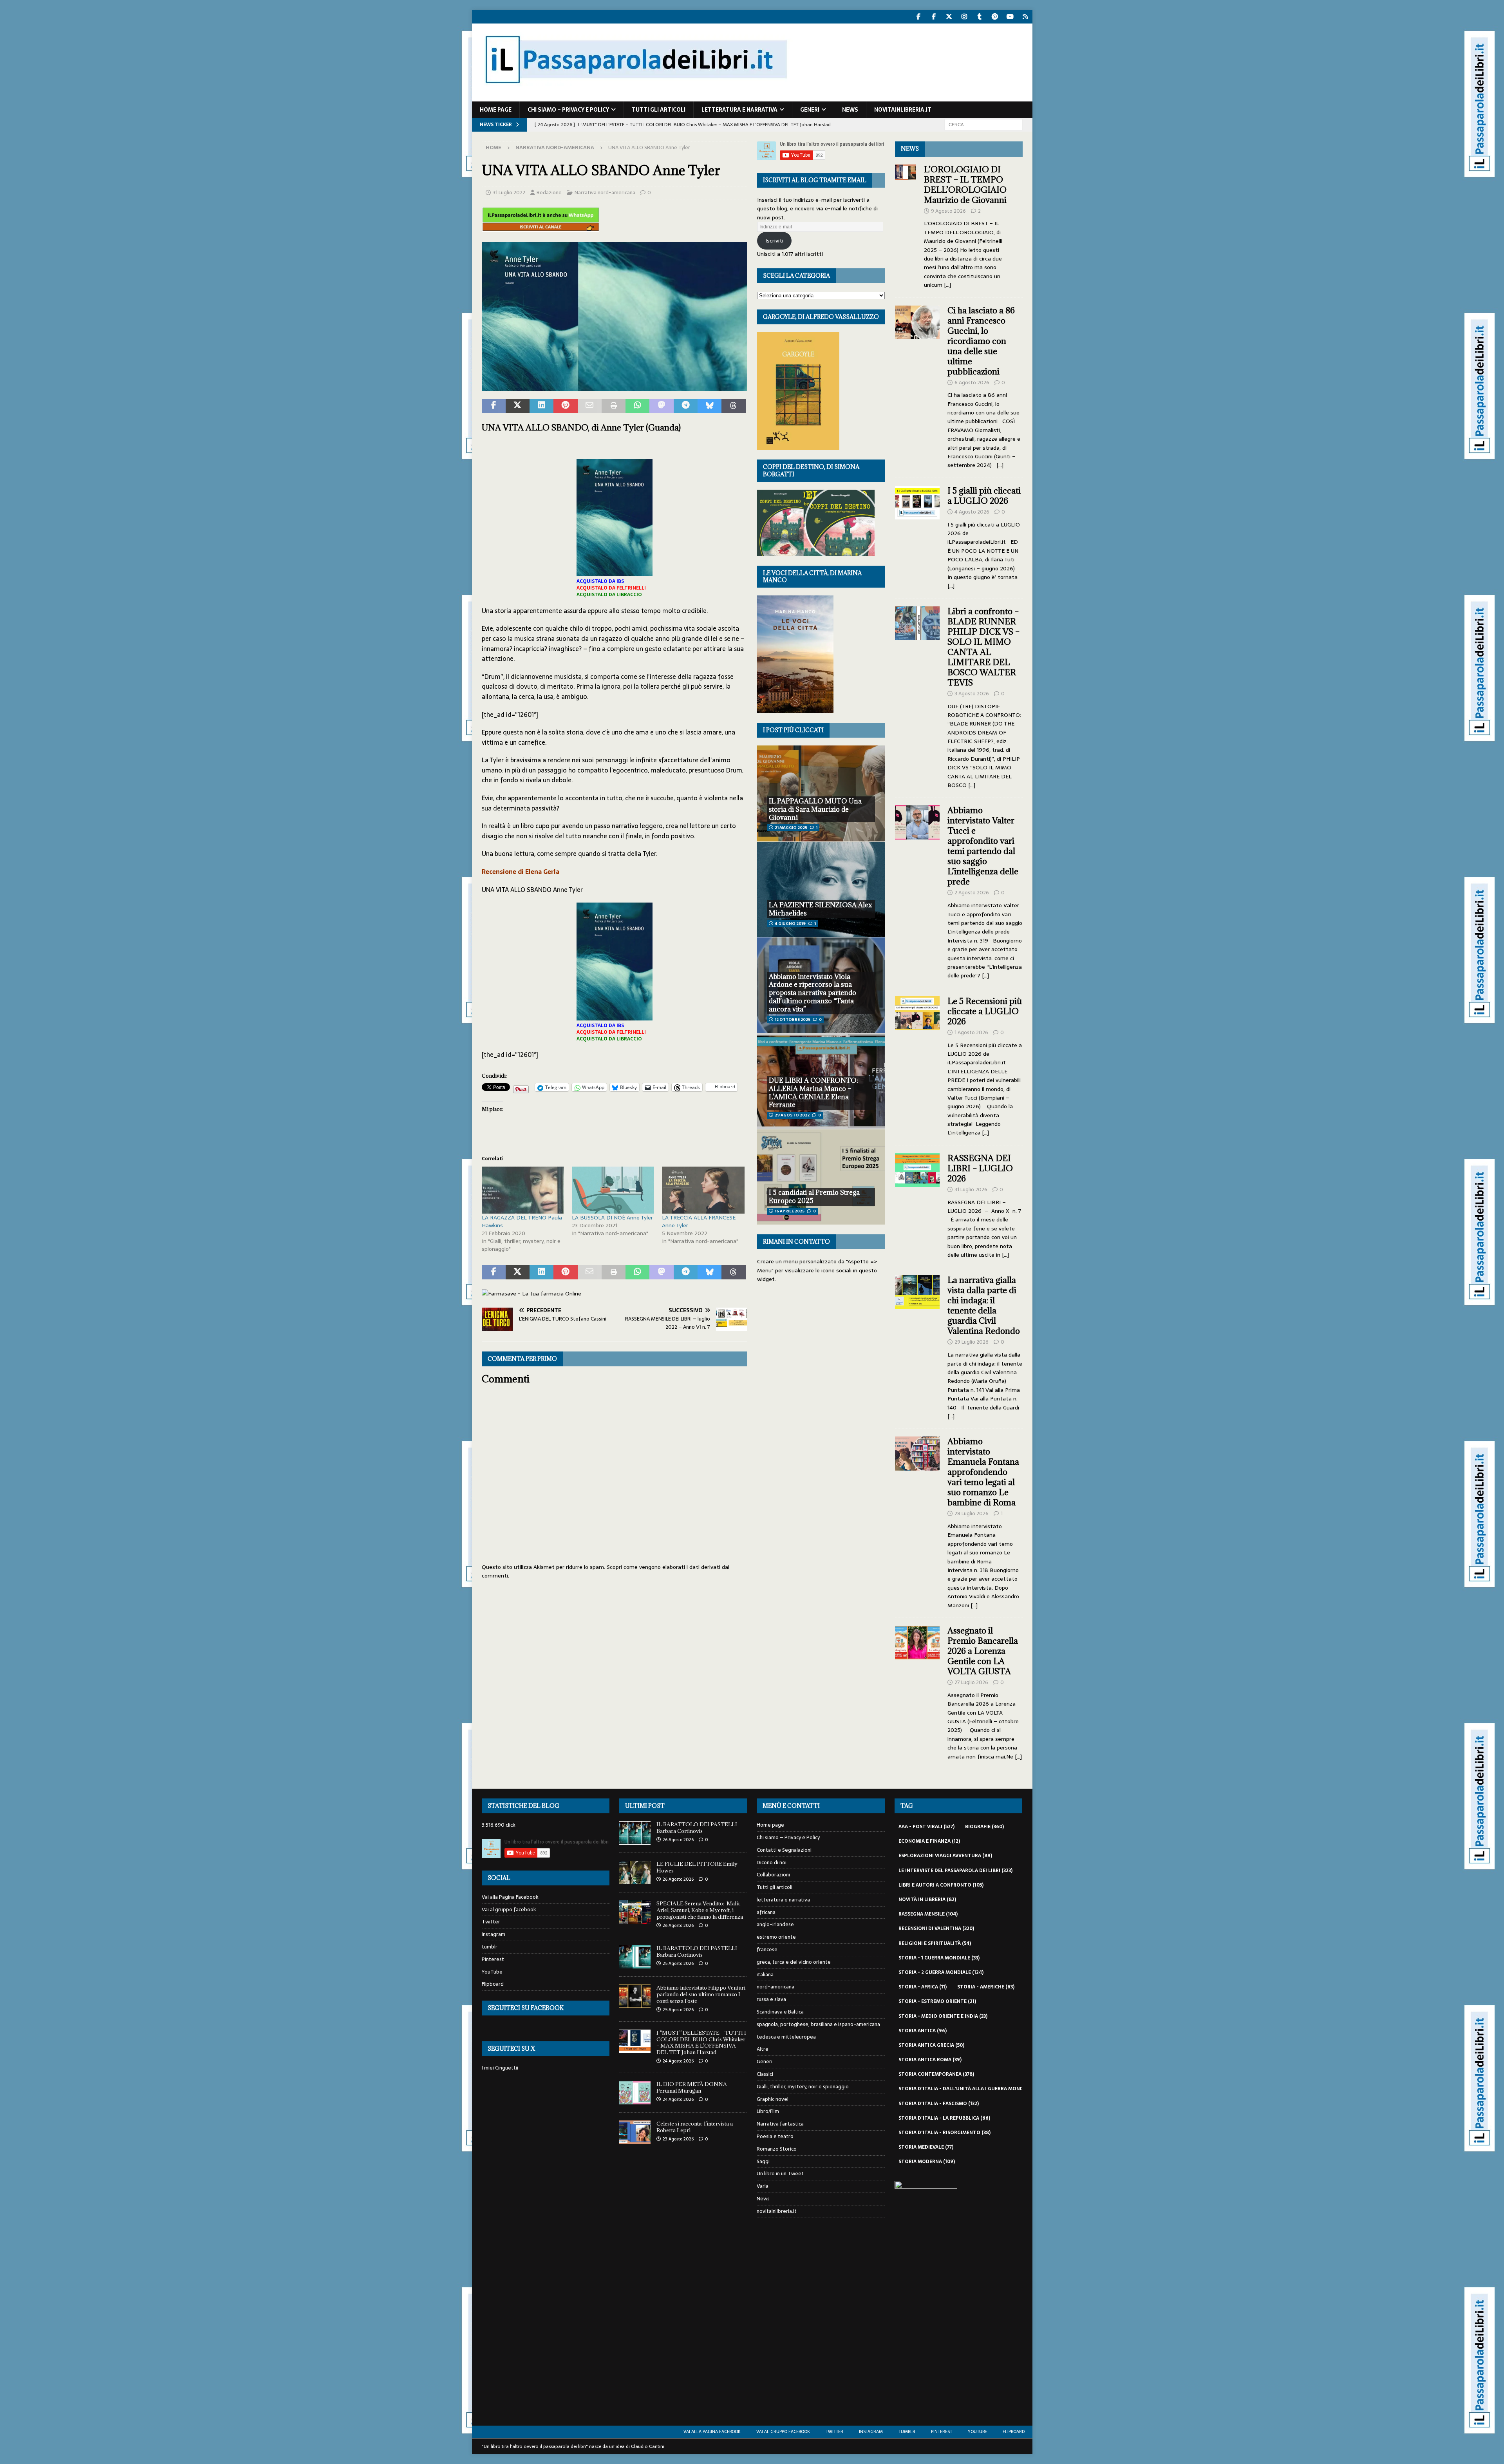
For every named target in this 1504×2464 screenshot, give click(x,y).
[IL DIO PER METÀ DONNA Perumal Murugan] (635, 2093)
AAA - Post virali (926, 1827)
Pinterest (493, 1959)
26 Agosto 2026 (678, 1840)
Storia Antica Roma (930, 2060)
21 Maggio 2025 (791, 828)
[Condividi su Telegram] (686, 406)
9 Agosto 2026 (948, 211)
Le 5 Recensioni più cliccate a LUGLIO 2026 (985, 1011)
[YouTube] (1010, 17)
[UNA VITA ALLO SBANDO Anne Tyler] (615, 386)
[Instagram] (964, 17)
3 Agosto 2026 (972, 694)
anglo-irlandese (775, 1924)
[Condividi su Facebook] (494, 406)
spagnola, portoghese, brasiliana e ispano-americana (818, 2024)
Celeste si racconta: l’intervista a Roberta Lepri (695, 2127)
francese (767, 1949)
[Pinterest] (995, 17)
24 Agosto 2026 (678, 2061)
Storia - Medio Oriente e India (943, 2016)
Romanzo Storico (777, 2149)
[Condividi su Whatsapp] (637, 406)
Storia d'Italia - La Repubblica (944, 2118)
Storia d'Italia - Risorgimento (945, 2133)
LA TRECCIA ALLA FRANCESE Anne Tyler (699, 1221)
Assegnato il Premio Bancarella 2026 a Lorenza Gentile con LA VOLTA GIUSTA (983, 1651)
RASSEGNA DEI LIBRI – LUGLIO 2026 (980, 1168)
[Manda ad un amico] (590, 406)
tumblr (490, 1947)
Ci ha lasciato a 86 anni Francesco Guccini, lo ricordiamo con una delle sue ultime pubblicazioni (981, 341)
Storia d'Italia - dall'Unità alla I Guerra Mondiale (971, 2089)
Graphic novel (773, 2099)
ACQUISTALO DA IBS (600, 581)
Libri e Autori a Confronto (941, 1885)
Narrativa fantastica (780, 2124)
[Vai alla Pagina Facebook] (919, 17)
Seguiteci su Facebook (526, 2008)
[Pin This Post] (565, 406)
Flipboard (493, 1984)
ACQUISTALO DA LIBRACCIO (609, 595)
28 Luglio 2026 (972, 1513)
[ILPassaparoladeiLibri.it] (635, 97)
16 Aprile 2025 (790, 1211)
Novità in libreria (927, 1900)
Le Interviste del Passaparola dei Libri (955, 1871)
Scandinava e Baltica (780, 2012)
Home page (496, 110)
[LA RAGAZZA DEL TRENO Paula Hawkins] (523, 1190)
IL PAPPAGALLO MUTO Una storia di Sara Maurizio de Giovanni (815, 809)
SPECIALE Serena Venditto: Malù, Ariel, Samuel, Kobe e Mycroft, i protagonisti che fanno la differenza (700, 1910)
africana (766, 1912)
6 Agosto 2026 (972, 383)
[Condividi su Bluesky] (710, 406)
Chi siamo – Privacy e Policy (568, 110)
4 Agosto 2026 (972, 512)
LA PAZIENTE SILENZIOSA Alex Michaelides (821, 909)
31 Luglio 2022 (509, 193)
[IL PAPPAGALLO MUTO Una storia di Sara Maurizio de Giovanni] (821, 793)
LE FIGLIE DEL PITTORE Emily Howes (697, 1867)
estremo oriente (776, 1937)
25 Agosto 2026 (678, 1963)
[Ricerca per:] (983, 124)
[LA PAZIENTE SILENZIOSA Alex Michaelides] (821, 889)
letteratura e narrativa (739, 110)
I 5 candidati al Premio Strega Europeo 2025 (814, 1197)
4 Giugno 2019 (790, 924)
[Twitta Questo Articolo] (518, 406)
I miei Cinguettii (500, 2068)
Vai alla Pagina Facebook (510, 1897)
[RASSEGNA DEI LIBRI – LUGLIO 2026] (917, 1204)
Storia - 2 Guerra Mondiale (941, 1972)
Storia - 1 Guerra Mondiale (939, 1958)
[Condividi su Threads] (733, 406)
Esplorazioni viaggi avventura (945, 1856)
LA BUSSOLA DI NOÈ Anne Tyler (612, 1218)
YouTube (492, 1972)
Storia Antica (923, 2031)
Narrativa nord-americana (605, 193)
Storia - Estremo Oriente (937, 2001)
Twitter (491, 1922)
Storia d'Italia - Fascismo (939, 2104)
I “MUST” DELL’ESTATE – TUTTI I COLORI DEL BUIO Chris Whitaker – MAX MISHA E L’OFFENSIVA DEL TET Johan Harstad (701, 2043)
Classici (765, 2074)
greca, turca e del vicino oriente (794, 1962)
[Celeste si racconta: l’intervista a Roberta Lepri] (635, 2132)
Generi (810, 110)
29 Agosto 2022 (792, 1115)
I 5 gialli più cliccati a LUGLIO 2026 (984, 496)
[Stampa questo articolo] (614, 406)
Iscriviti (774, 241)
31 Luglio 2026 (971, 1189)
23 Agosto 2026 (678, 2139)
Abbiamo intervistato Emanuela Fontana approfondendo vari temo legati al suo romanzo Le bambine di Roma (983, 1472)
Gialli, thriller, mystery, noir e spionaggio (803, 2087)
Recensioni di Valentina (936, 1929)
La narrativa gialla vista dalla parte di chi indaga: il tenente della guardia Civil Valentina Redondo (984, 1305)
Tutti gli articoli (659, 110)
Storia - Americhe (986, 1987)
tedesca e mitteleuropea (786, 2037)
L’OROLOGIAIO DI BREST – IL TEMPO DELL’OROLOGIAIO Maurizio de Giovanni (966, 185)
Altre (763, 2049)
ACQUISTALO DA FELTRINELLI (611, 588)
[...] (947, 285)
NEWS (910, 149)
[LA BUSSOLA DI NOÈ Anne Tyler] (613, 1190)
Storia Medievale (926, 2147)
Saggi (763, 2161)
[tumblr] (980, 17)
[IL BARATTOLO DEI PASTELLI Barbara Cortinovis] (635, 1833)
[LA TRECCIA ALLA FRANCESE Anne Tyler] (703, 1190)
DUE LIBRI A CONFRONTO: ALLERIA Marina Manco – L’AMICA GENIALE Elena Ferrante (813, 1093)
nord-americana (775, 1987)
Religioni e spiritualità (935, 1943)
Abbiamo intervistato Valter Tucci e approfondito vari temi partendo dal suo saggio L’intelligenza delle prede (983, 846)
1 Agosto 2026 (971, 1032)
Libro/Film (768, 2111)
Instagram (493, 1934)
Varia (763, 2186)
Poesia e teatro (775, 2136)
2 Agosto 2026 (972, 893)
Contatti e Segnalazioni (784, 1850)
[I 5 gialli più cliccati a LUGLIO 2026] (917, 536)
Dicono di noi (772, 1862)
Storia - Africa (923, 1987)
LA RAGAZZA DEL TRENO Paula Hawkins (522, 1221)
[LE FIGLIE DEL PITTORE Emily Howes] (635, 1872)
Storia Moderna (927, 2162)
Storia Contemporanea (936, 2074)
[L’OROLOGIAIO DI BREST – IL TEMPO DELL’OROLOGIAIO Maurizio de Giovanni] (906, 225)
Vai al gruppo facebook (509, 1910)
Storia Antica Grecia (931, 2045)
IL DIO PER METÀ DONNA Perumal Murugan (692, 2087)
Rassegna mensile (928, 1914)
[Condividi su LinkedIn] (541, 406)
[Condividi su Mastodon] (661, 406)
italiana (765, 1975)
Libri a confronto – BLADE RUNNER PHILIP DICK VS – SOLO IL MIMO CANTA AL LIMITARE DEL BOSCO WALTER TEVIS (983, 647)
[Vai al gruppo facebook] (934, 17)
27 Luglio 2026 (971, 1682)
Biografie (984, 1827)
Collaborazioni (773, 1875)
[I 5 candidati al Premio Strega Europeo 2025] (821, 1177)
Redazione (549, 193)
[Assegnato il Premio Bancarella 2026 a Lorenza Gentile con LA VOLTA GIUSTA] (917, 1691)
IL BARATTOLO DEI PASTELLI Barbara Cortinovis (697, 1828)
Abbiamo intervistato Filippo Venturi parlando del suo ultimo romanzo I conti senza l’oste (701, 1994)
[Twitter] (949, 17)
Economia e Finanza (929, 1841)
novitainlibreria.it (903, 110)
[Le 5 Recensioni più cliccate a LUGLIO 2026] (917, 1065)
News (850, 110)
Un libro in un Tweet (780, 2174)
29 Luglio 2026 (972, 1342)
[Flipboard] (1026, 17)
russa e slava (771, 1999)
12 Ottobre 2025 (793, 1019)
